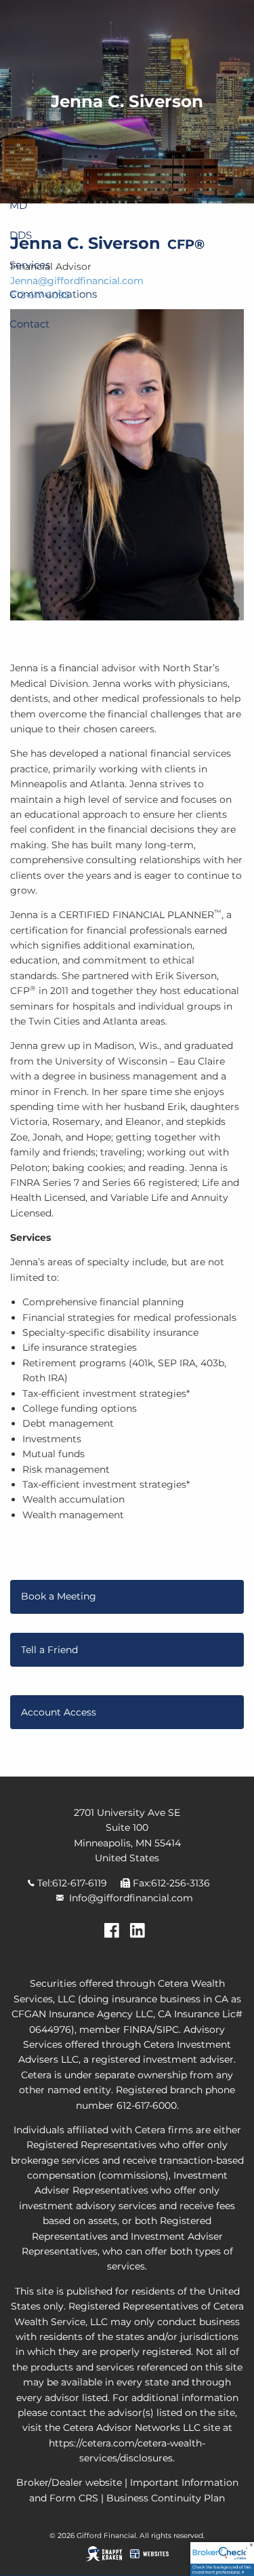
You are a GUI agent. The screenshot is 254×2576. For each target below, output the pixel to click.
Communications (53, 294)
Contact (29, 324)
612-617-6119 (80, 1883)
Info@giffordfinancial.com (131, 1898)
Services (30, 265)
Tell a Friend (49, 1650)
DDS (21, 235)
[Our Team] (140, 1935)
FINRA (138, 2029)
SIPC (168, 2029)
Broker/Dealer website (69, 2482)
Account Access (59, 1712)
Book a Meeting (59, 1596)
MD (18, 205)
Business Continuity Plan (166, 2498)
